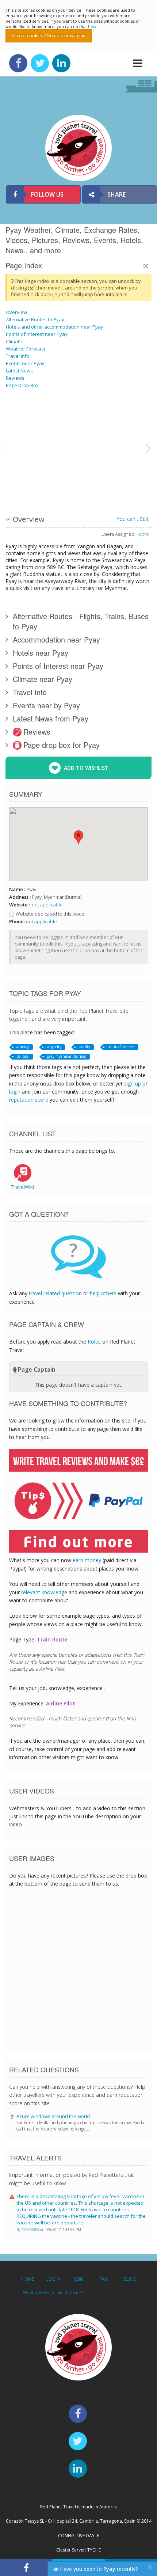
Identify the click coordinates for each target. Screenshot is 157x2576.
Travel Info (18, 356)
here (93, 26)
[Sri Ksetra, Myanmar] (73, 447)
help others (103, 1293)
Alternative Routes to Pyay (35, 319)
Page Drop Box (22, 385)
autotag (23, 1047)
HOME (28, 2279)
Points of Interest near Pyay (37, 334)
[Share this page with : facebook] (26, 2568)
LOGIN (53, 2279)
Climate (14, 341)
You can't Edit (133, 519)
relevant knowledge (44, 1592)
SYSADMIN (31, 2230)
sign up (133, 1084)
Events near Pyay (25, 363)
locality (84, 1047)
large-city (54, 1047)
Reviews (15, 378)
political (23, 1056)
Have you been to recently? (98, 2569)
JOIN (79, 2279)
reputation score (29, 1100)
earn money (87, 1560)
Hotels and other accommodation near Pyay (55, 327)
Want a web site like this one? (53, 2293)
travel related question (55, 1293)
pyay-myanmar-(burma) (66, 1056)
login (15, 1092)
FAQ (104, 2279)
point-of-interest (121, 1047)
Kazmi (143, 534)
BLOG (130, 2279)
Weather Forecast (26, 349)
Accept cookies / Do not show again (49, 36)
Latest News (19, 371)
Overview (16, 312)
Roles (94, 1342)
